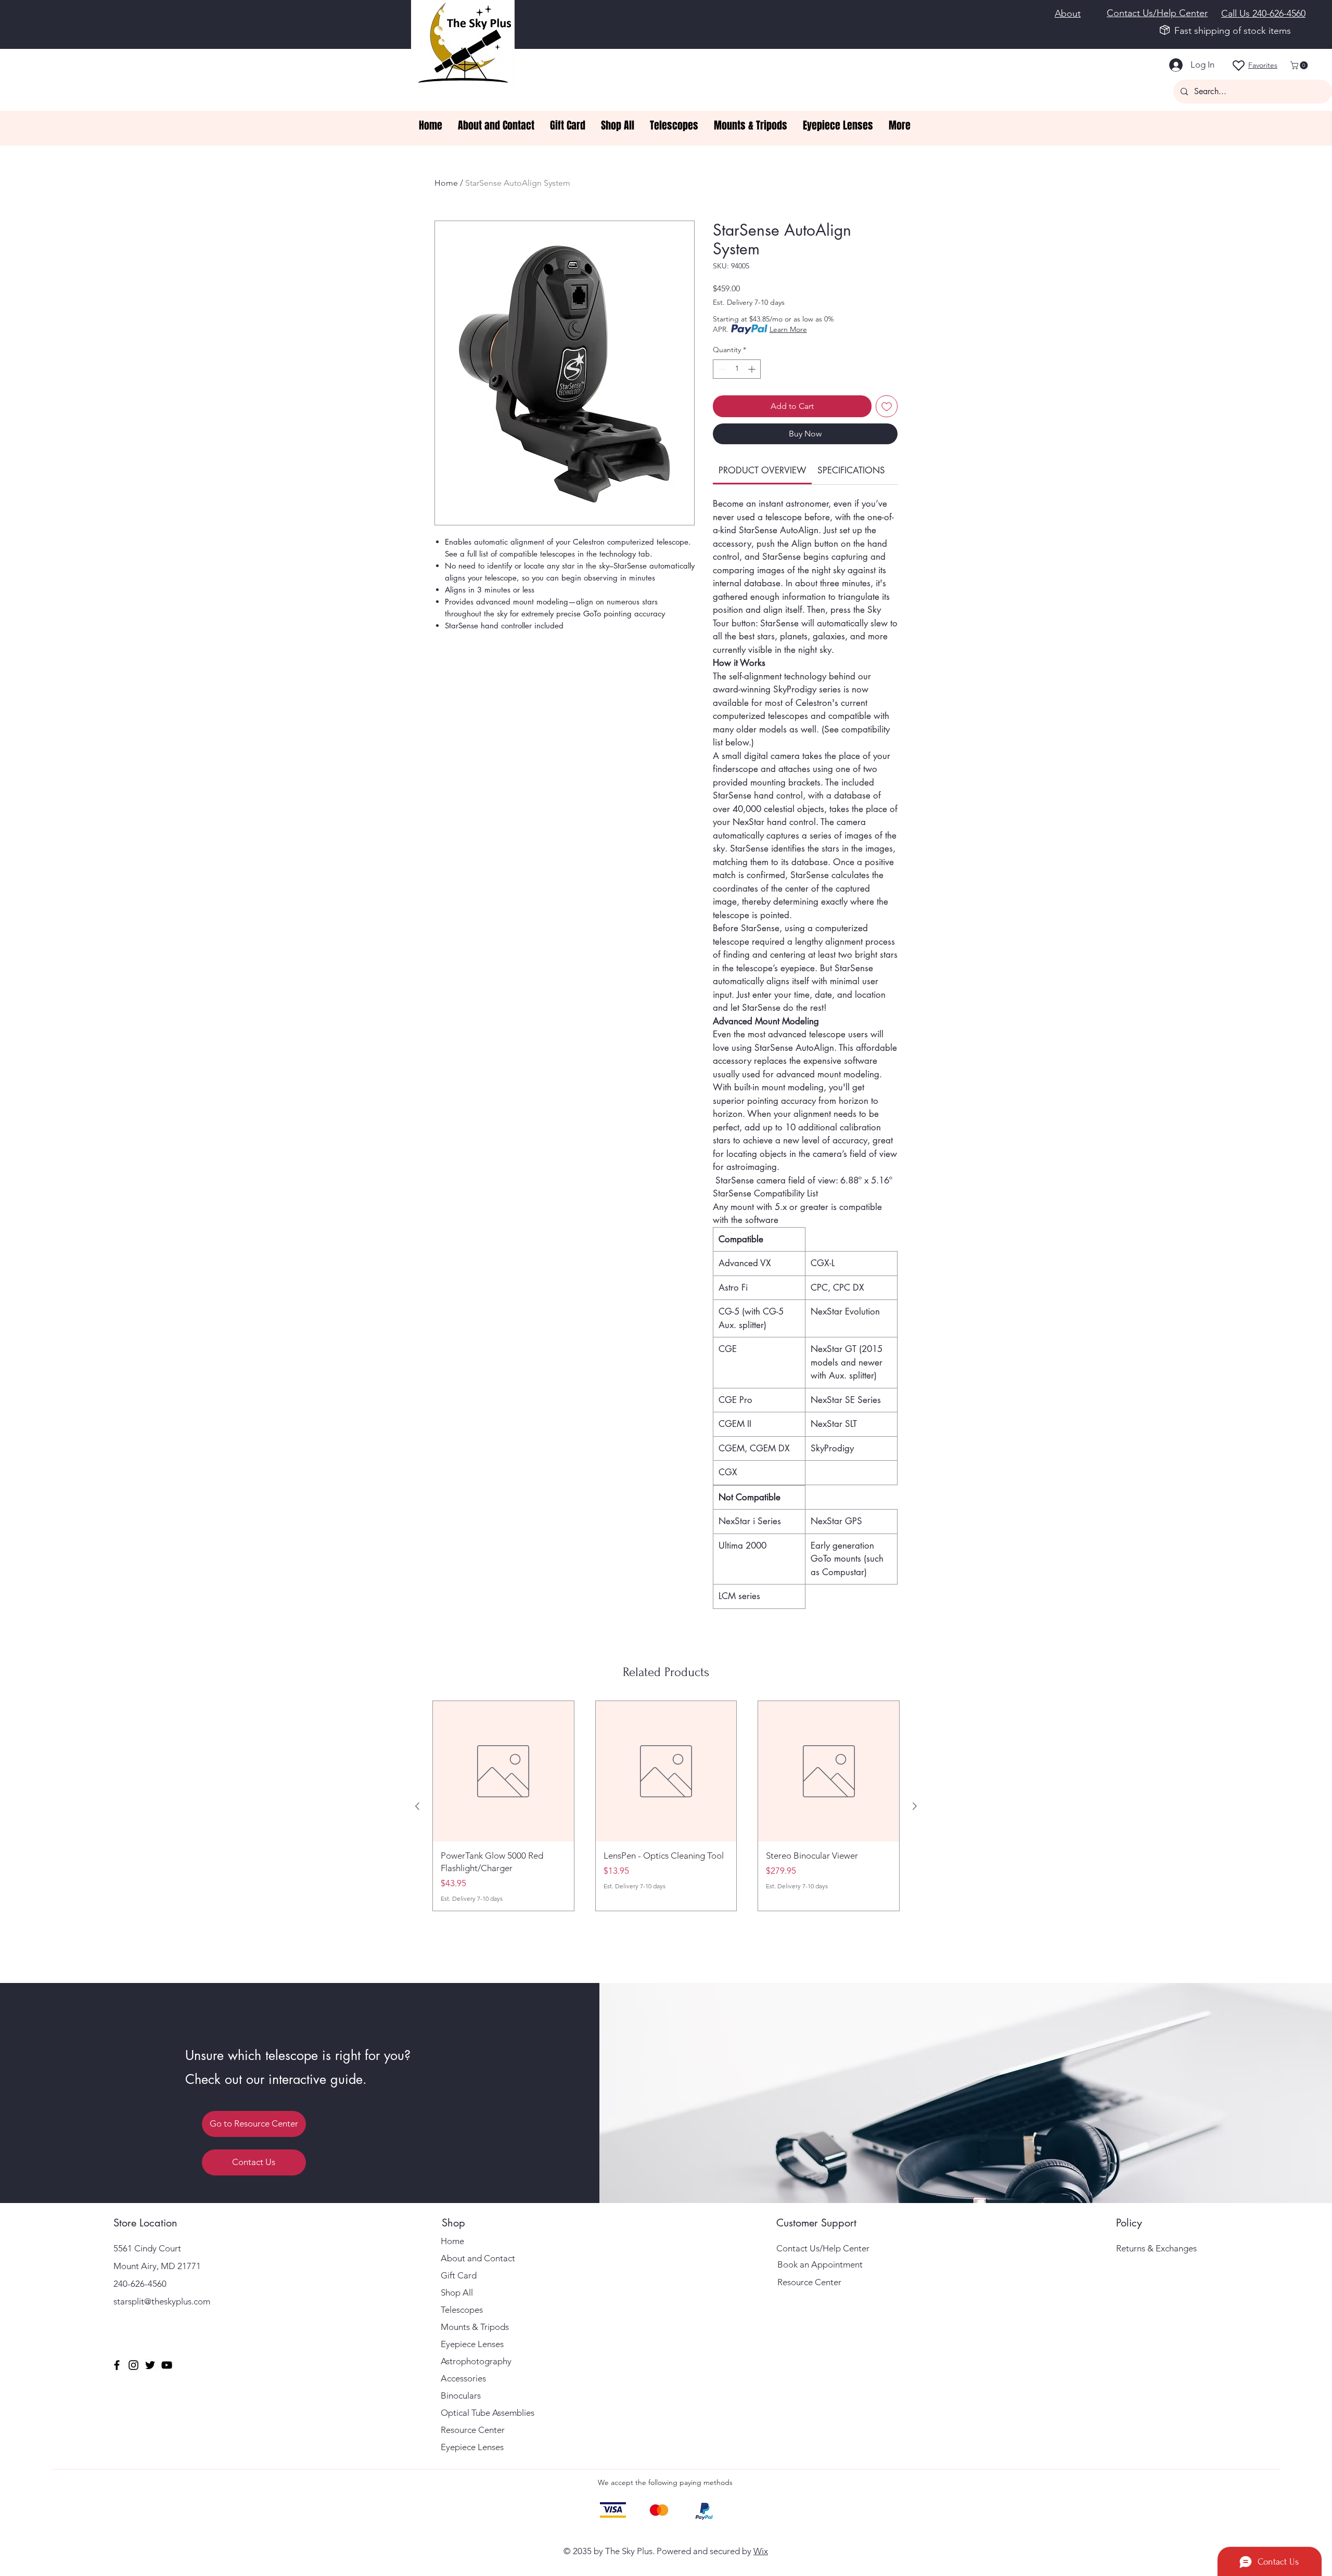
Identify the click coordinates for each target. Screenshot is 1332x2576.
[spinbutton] (737, 369)
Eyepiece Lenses (472, 2344)
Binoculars (461, 2395)
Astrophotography (476, 2361)
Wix (761, 2551)
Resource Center (473, 2430)
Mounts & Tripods (475, 2327)
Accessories (463, 2378)
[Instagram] (133, 2365)
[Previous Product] (417, 1806)
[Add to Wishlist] (887, 406)
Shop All (457, 2292)
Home (446, 183)
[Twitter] (150, 2365)
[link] (763, 470)
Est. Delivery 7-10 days (749, 302)
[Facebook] (117, 2365)
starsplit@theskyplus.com (162, 2301)
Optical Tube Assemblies (488, 2413)
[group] (666, 1806)
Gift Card (459, 2275)
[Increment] (753, 369)
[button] (1300, 65)
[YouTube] (167, 2365)
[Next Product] (915, 1806)
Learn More (788, 329)
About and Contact (478, 2258)
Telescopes (462, 2310)
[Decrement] (721, 369)
